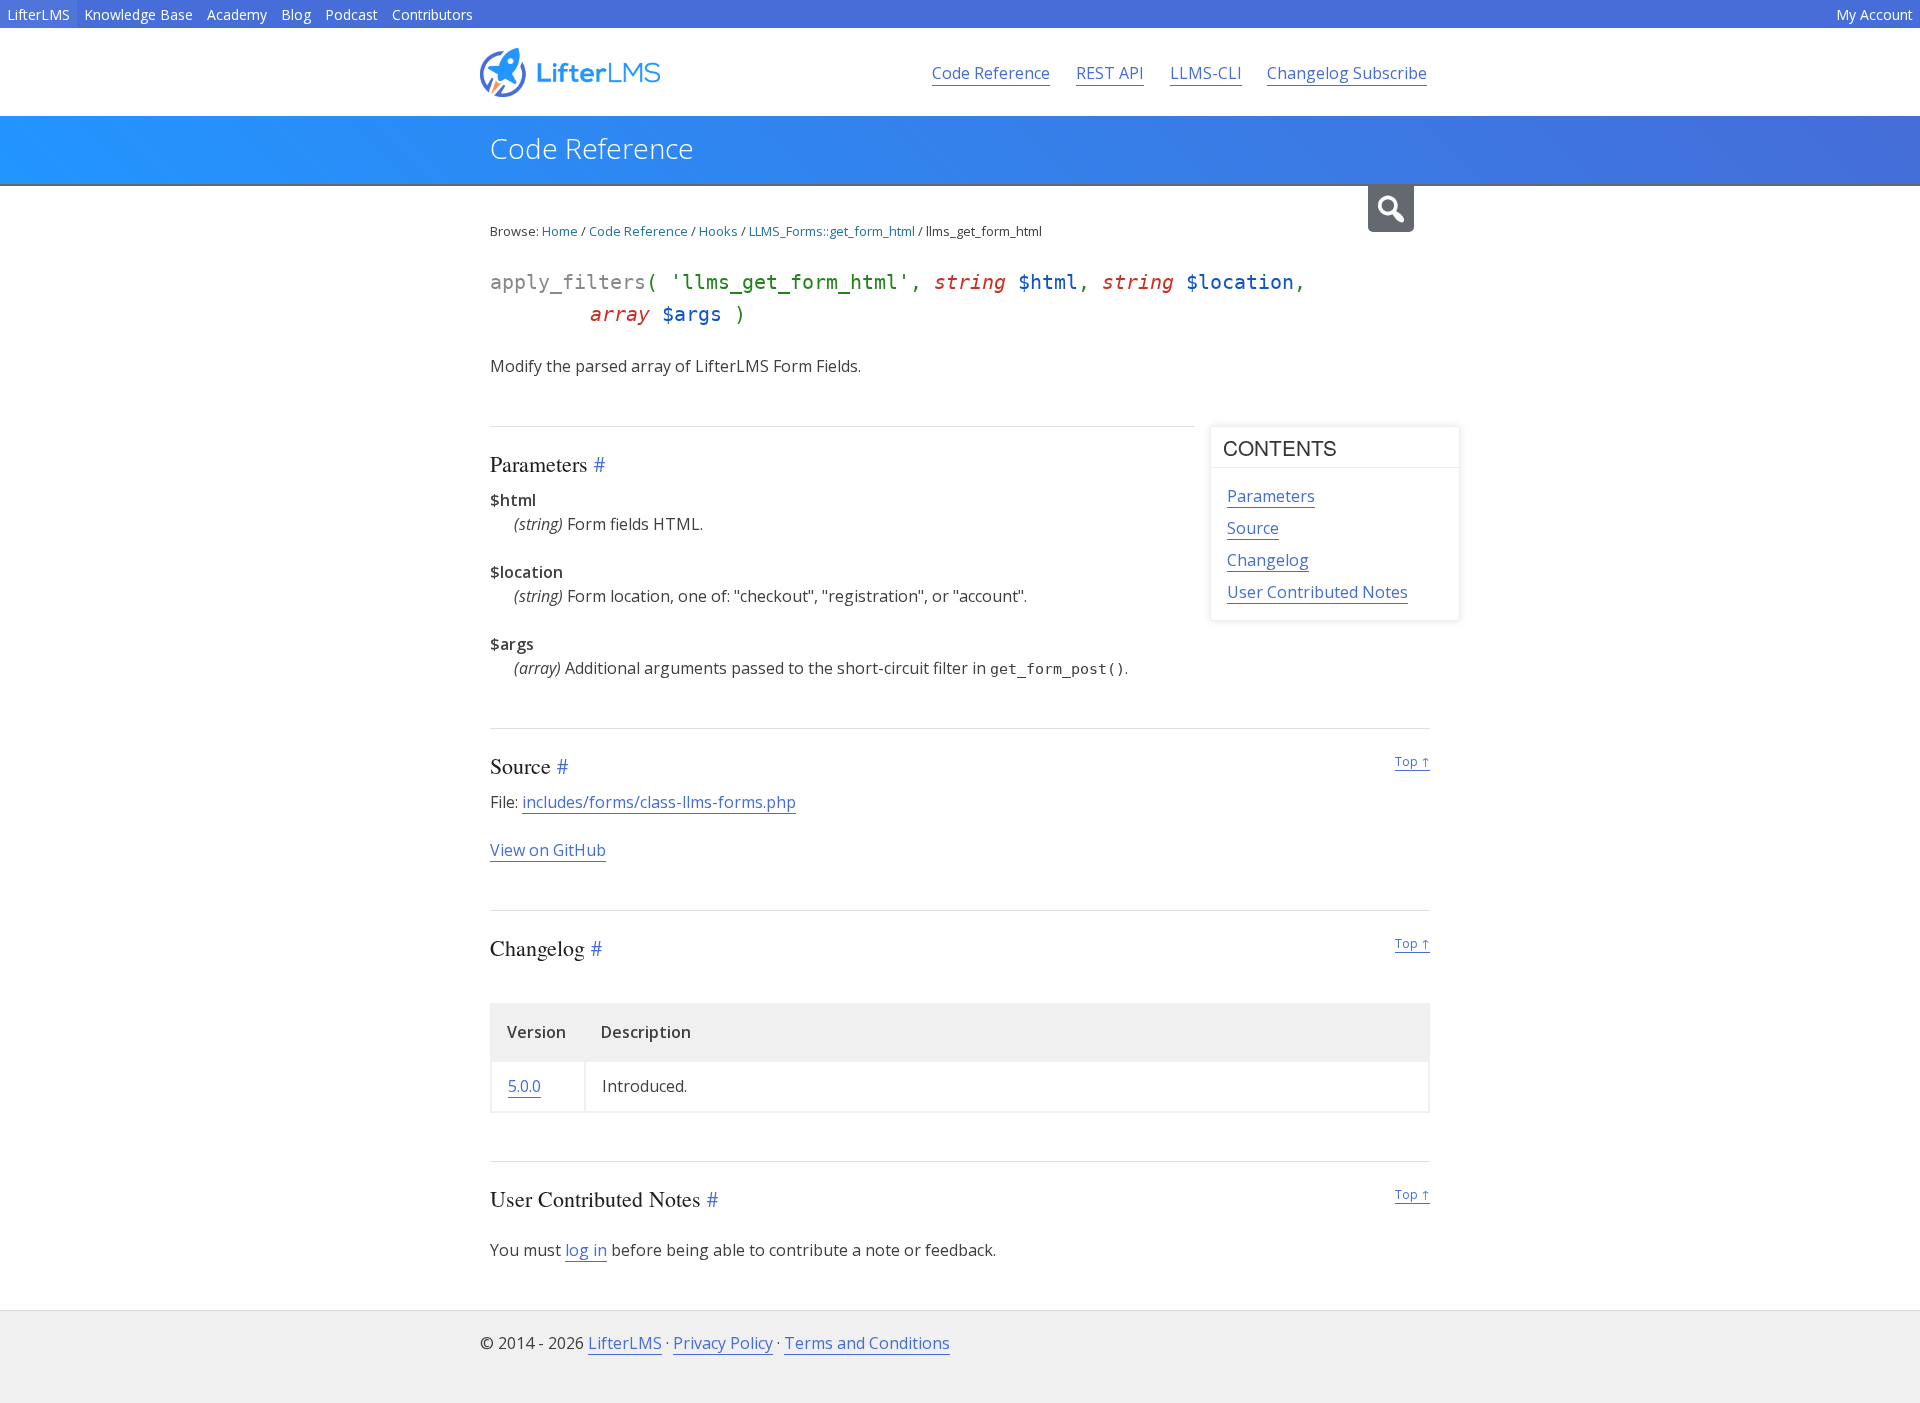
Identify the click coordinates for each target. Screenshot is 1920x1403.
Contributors (432, 14)
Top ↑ (1412, 761)
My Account (1874, 14)
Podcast (351, 14)
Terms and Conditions (867, 1343)
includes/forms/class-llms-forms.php (659, 802)
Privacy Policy (723, 1343)
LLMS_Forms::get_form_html (832, 231)
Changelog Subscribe (1347, 73)
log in (586, 1250)
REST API (1110, 73)
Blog (296, 14)
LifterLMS (38, 14)
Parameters (1271, 496)
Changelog (1268, 560)
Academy (237, 14)
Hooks (718, 231)
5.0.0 (524, 1086)
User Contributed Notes (1317, 592)
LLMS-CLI (1206, 73)
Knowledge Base (138, 14)
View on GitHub (548, 850)
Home (560, 231)
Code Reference (991, 73)
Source (1253, 528)
